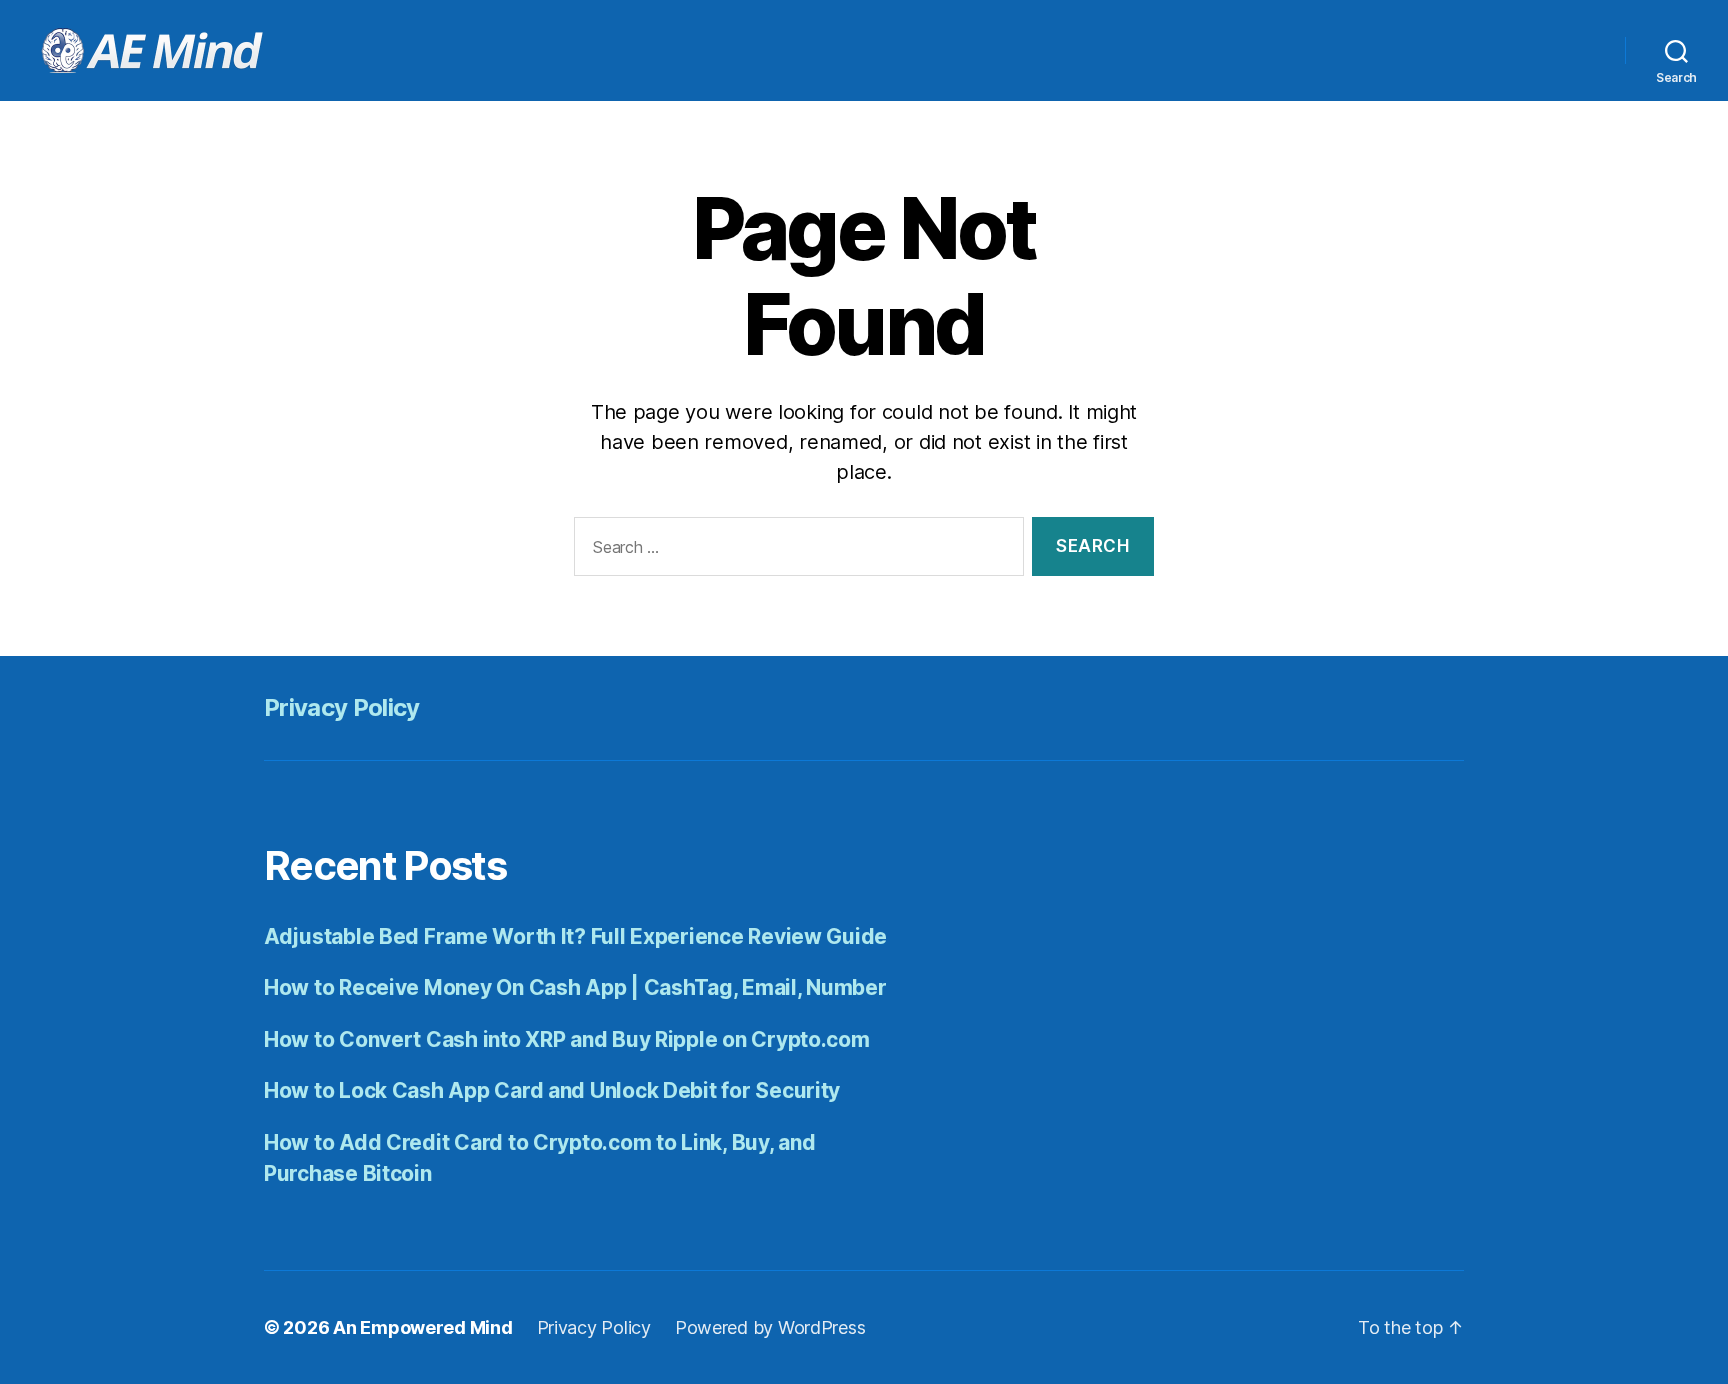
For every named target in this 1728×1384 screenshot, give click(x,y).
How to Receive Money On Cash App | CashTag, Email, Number (575, 987)
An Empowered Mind (422, 1327)
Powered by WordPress (770, 1327)
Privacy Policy (342, 707)
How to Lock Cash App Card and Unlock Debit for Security (552, 1090)
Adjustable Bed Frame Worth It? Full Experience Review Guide (575, 936)
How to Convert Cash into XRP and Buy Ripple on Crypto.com (567, 1039)
